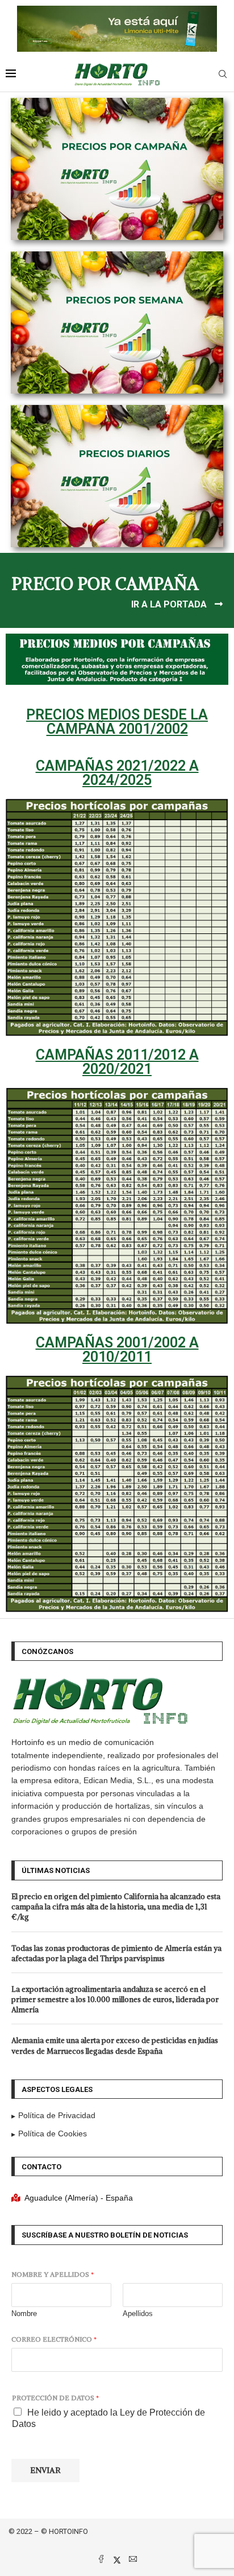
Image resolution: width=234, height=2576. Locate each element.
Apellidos (138, 2314)
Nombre (24, 2314)
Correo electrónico (54, 2339)
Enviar (45, 2470)
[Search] (223, 75)
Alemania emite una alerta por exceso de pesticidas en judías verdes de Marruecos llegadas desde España (115, 2046)
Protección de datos (55, 2398)
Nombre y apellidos (53, 2274)
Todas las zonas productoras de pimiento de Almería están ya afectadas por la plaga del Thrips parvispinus (116, 1953)
